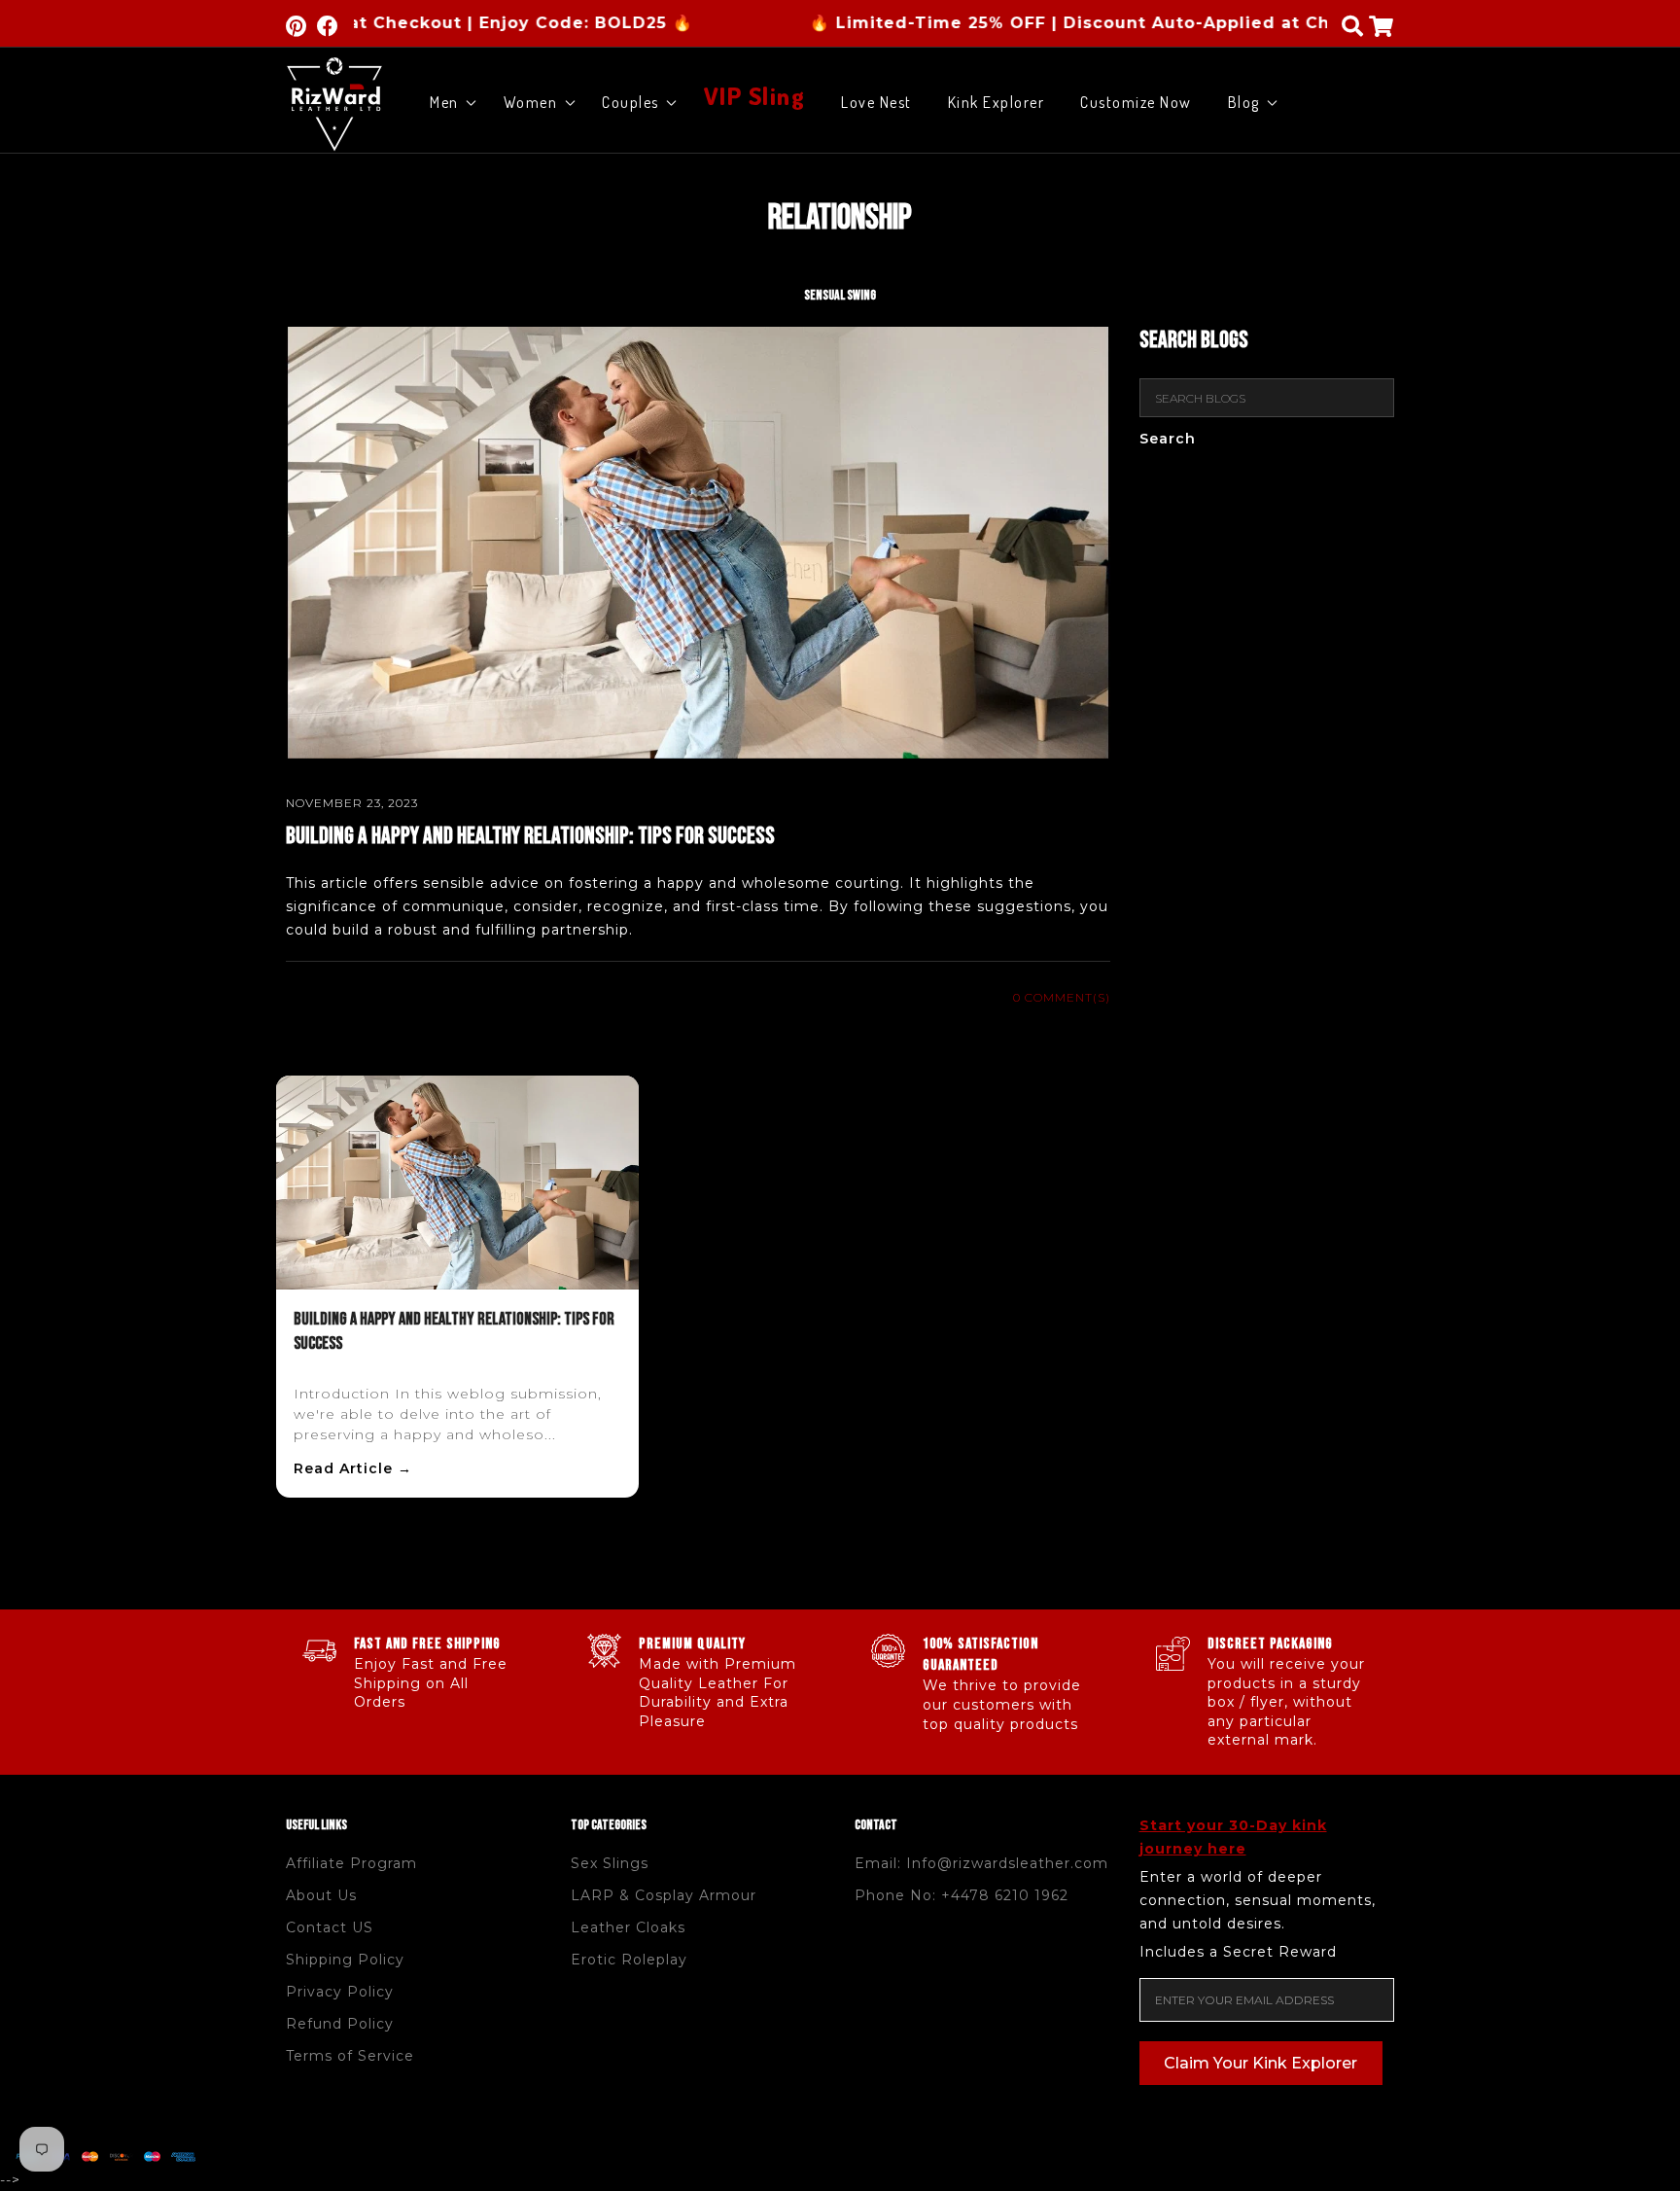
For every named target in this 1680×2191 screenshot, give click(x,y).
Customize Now (1136, 102)
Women (531, 102)
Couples (630, 102)
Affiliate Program (351, 1863)
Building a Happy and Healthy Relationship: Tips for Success (530, 836)
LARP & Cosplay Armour (664, 1895)
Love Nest (876, 102)
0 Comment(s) (1062, 997)
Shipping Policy (345, 1960)
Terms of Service (350, 2056)
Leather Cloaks (628, 1927)
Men (444, 102)
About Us (321, 1895)
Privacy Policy (340, 1992)
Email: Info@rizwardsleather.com (981, 1863)
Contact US (330, 1927)
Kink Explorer (997, 102)
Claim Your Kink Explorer (1260, 2063)
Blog (1244, 102)
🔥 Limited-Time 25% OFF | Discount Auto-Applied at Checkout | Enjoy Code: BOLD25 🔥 (1141, 23)
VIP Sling (755, 96)
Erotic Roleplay (629, 1960)
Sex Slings (610, 1863)
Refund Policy (340, 2024)
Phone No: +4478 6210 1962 (962, 1895)
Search (1168, 440)
